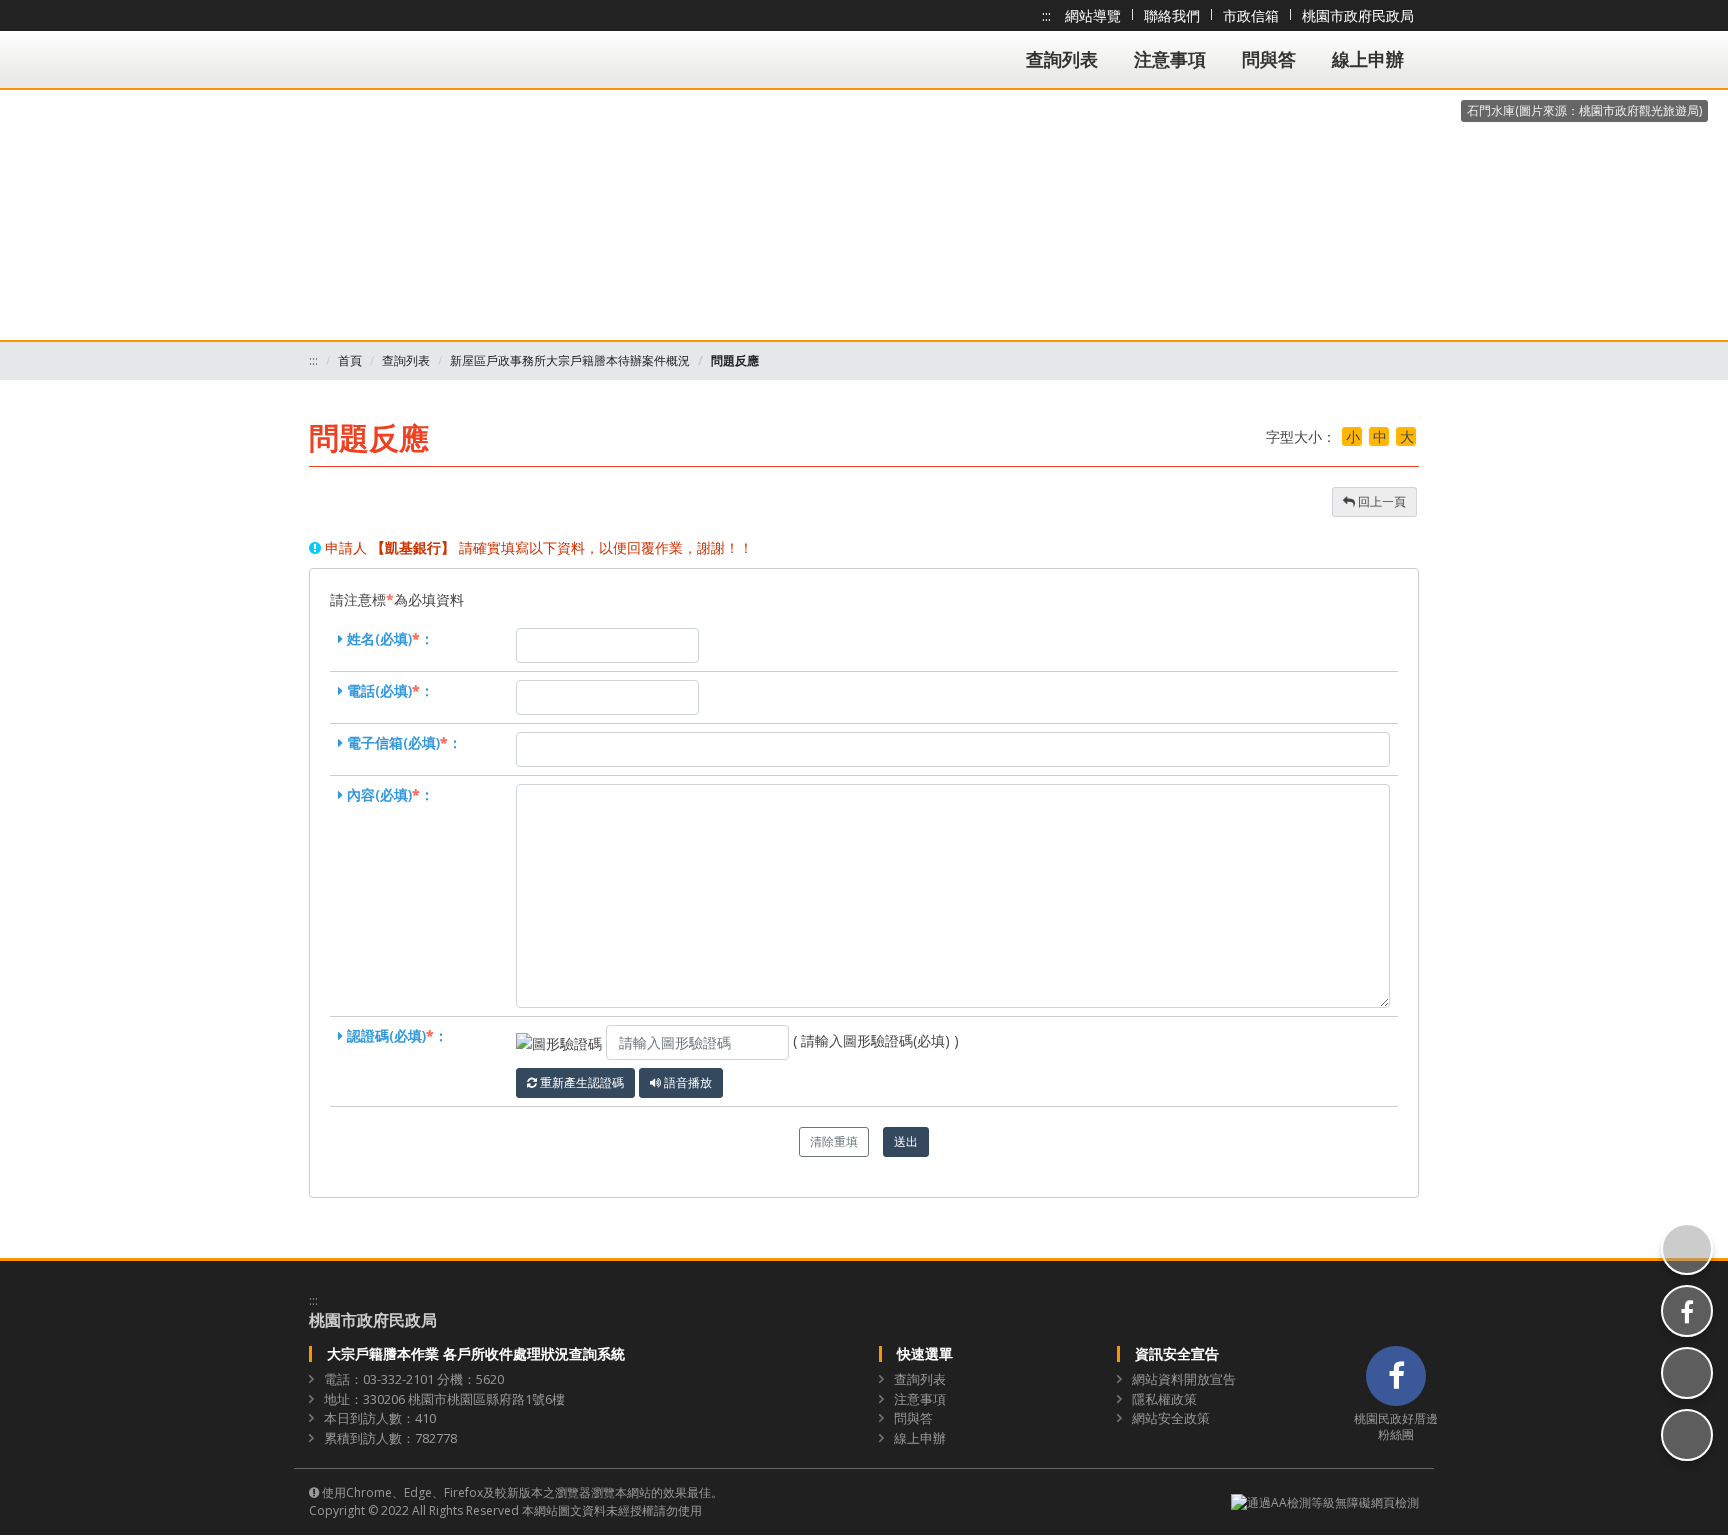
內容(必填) (379, 794)
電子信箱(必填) (393, 742)
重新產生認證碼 (580, 1082)
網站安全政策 (1171, 1418)
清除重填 (834, 1141)
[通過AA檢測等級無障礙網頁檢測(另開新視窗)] (1325, 1501)
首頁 (350, 360)
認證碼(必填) (386, 1035)
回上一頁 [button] (1380, 501)
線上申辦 (1368, 59)
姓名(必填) (379, 638)
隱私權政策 (1164, 1399)
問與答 (1269, 59)
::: (1046, 15)
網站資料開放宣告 (1184, 1379)
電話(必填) (379, 690)
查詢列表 (1062, 59)
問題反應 (735, 360)
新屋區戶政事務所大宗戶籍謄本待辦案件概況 (570, 360)
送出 (906, 1141)
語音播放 (686, 1082)
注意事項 (1170, 59)
